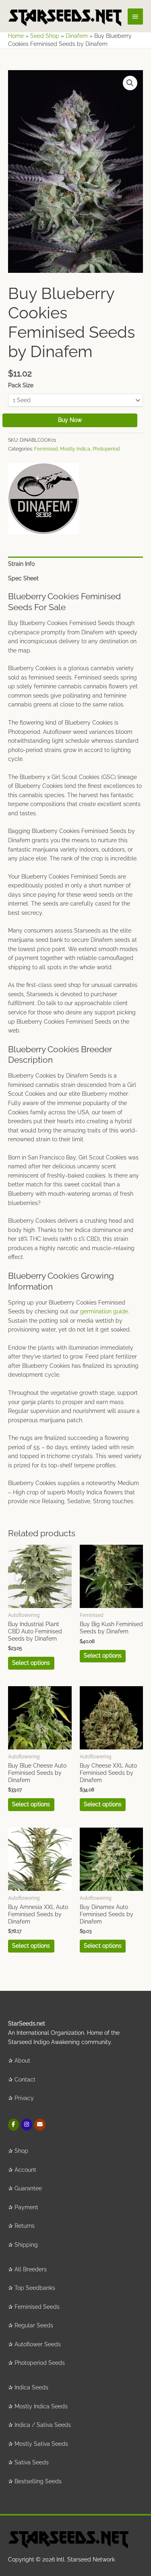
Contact (25, 2079)
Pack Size (21, 385)
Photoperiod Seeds (40, 2363)
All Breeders (31, 2269)
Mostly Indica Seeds (41, 2406)
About (22, 2061)
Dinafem (77, 36)
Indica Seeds (31, 2387)
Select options (31, 1663)
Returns (25, 2226)
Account (25, 2170)
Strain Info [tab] (21, 564)
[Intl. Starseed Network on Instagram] (27, 2124)
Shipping (26, 2245)
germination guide (104, 1311)
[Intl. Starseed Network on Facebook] (13, 2124)
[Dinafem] (44, 499)
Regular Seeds (34, 2325)
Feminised (46, 449)
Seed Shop (45, 36)
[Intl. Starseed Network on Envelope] (40, 2124)
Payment (26, 2207)
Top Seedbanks (35, 2288)
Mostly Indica (75, 449)
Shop (21, 2151)
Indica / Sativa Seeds (43, 2425)
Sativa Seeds (32, 2462)
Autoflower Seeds (38, 2344)
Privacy (24, 2098)
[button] (130, 83)
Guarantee (28, 2188)
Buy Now (70, 420)
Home (16, 36)
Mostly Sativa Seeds (41, 2444)
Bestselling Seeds (38, 2481)
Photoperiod (106, 449)
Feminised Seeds (37, 2307)
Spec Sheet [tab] (23, 578)
